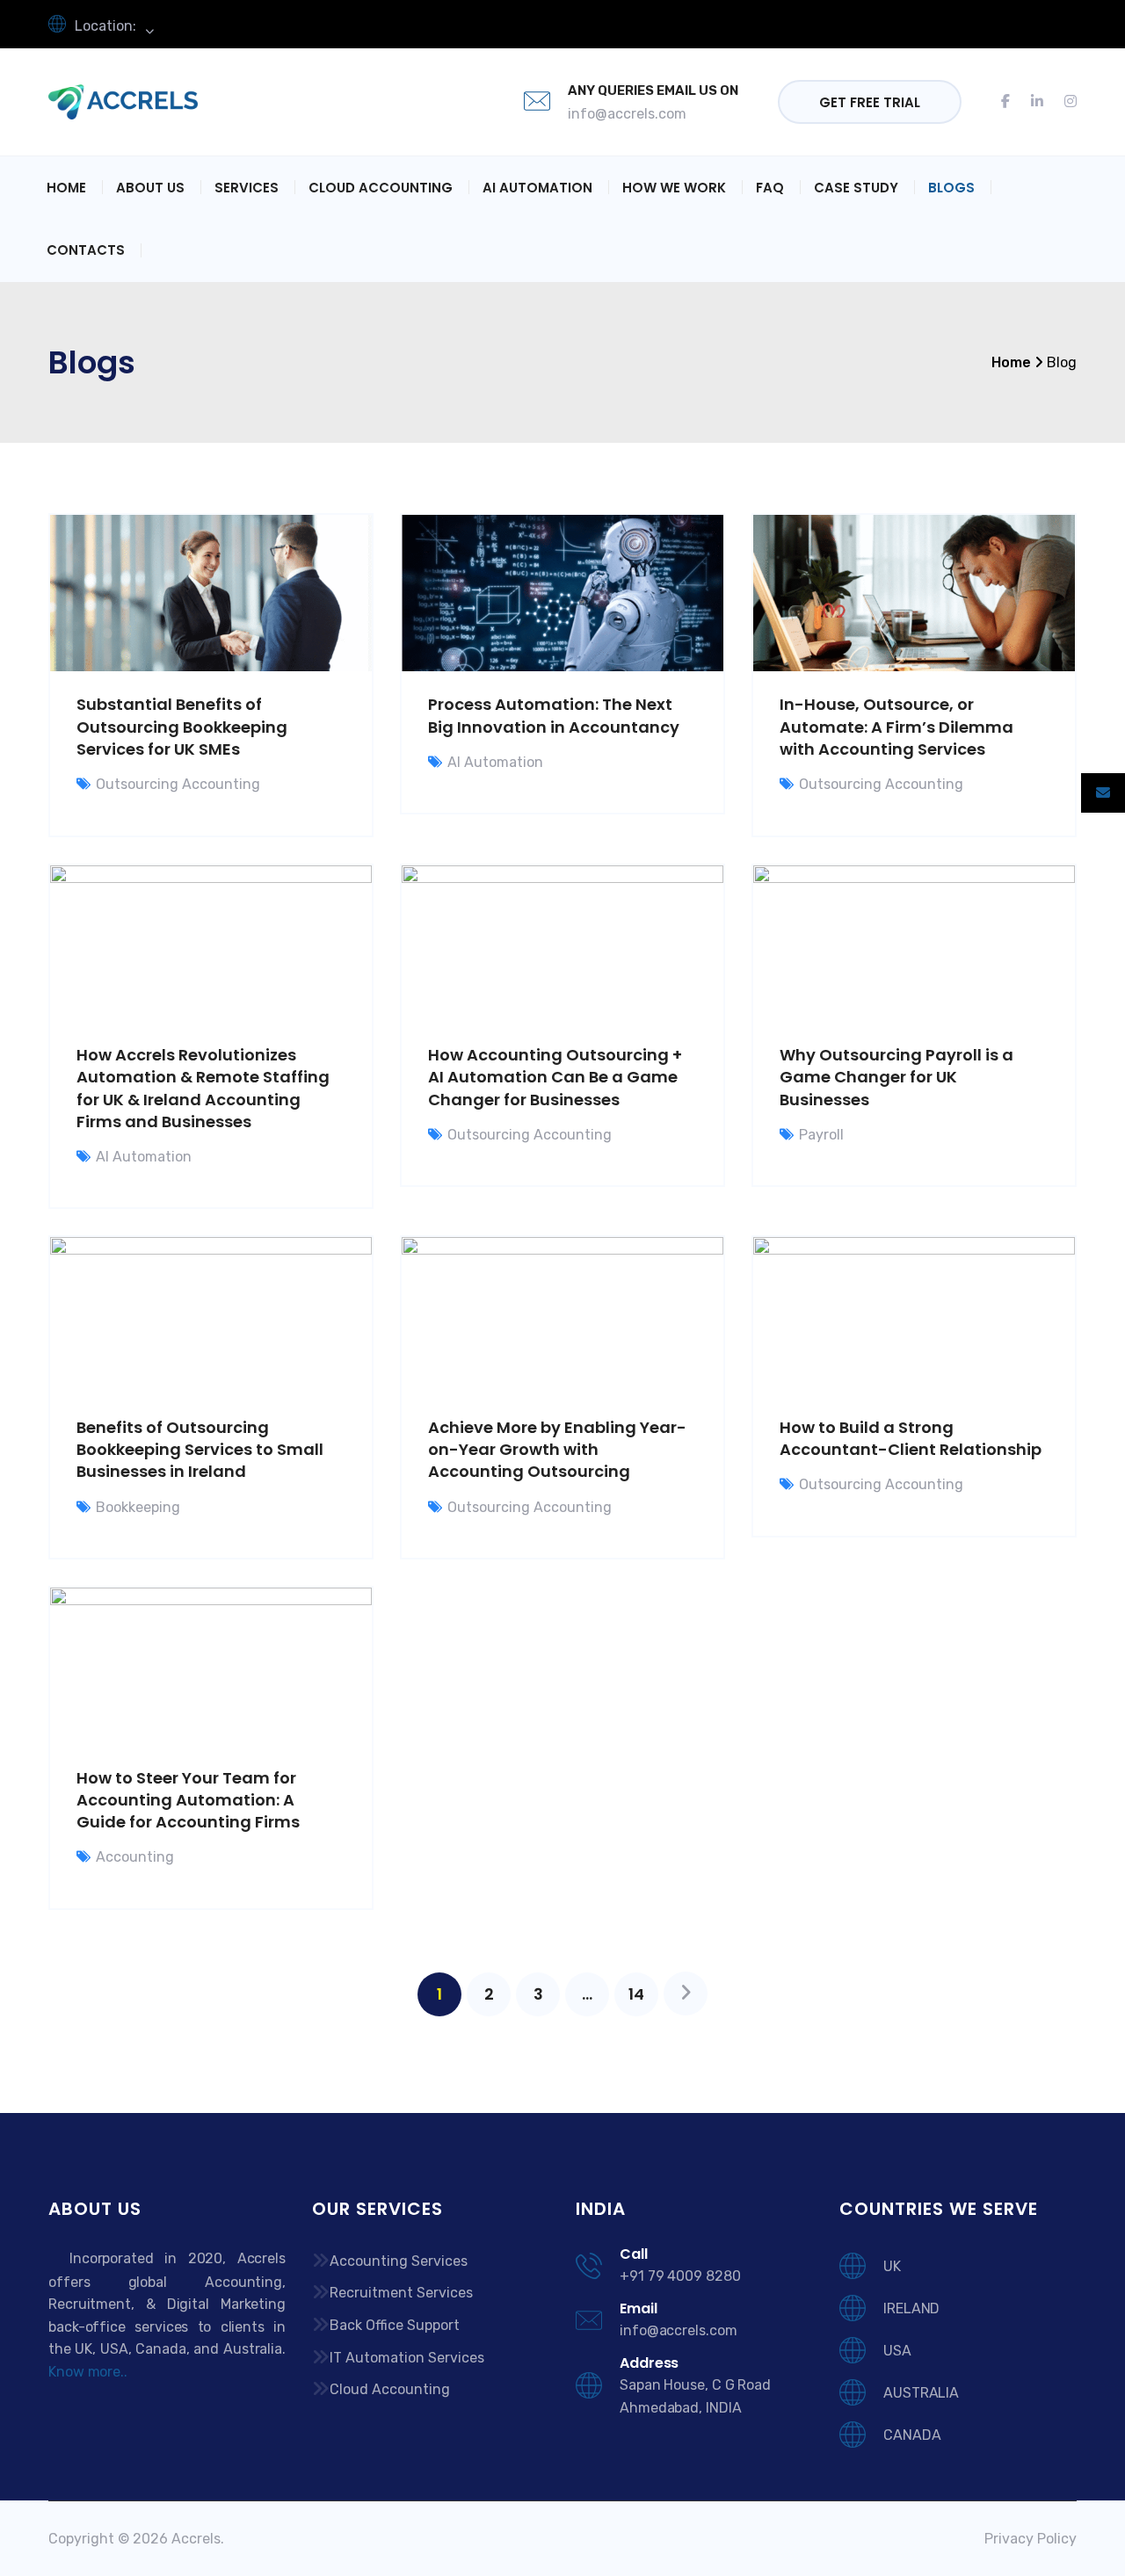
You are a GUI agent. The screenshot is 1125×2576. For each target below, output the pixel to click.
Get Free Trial (870, 102)
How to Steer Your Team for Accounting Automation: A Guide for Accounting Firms (188, 1800)
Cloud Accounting (381, 188)
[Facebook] (1011, 102)
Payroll (821, 1135)
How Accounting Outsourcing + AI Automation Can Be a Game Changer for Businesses (555, 1077)
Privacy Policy (1031, 2539)
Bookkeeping (138, 1507)
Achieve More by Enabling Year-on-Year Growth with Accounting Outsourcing (557, 1449)
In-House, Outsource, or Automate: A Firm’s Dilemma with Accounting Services (896, 726)
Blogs (951, 188)
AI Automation (537, 188)
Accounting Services (399, 2261)
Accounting (135, 1857)
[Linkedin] (1037, 102)
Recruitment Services (401, 2293)
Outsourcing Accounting (178, 784)
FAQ (770, 188)
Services (247, 188)
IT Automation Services (407, 2358)
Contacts (86, 250)
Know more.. (88, 2372)
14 (636, 1994)
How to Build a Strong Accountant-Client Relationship (911, 1438)
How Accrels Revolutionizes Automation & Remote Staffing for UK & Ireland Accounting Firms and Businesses (203, 1088)
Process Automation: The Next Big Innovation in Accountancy (554, 715)
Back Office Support (395, 2325)
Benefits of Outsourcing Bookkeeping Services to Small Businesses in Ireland (200, 1449)
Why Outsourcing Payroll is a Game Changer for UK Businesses (896, 1077)
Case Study (856, 188)
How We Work (674, 188)
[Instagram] (1065, 102)
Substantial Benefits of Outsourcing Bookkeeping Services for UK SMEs (182, 726)
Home (66, 188)
